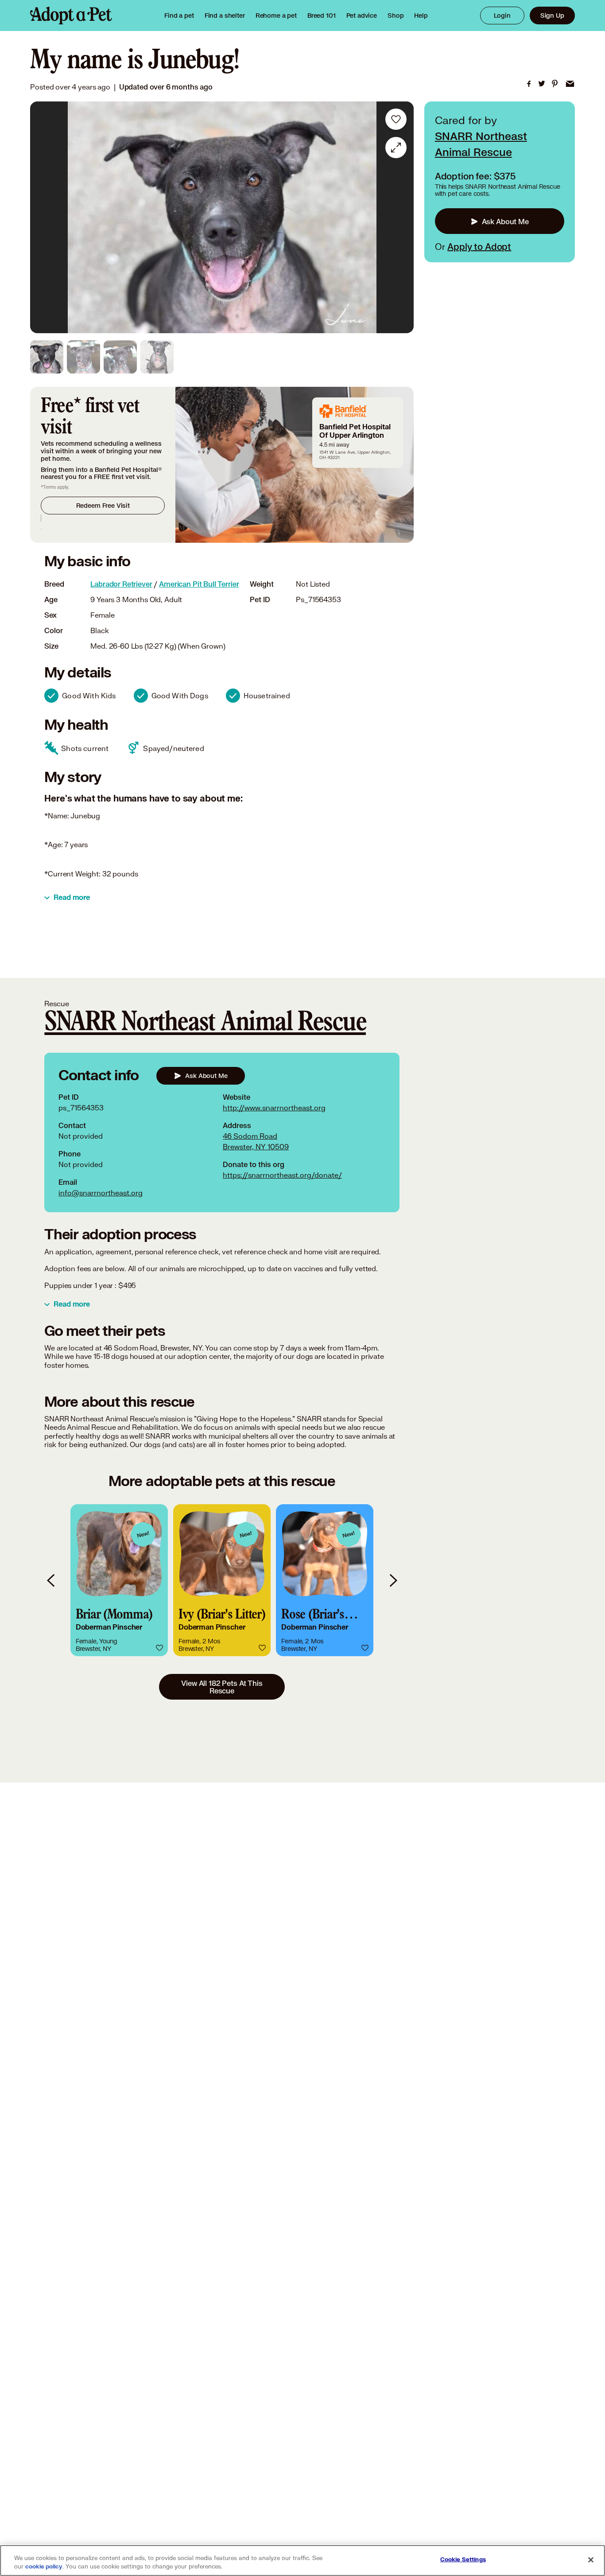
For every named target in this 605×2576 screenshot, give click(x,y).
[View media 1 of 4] (47, 357)
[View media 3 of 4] (120, 357)
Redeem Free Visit (103, 505)
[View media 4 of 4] (157, 357)
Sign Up (552, 15)
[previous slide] (51, 1580)
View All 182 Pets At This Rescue (222, 1687)
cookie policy (44, 2567)
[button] (119, 1580)
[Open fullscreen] (396, 148)
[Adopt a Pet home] (71, 16)
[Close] (591, 2560)
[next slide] (393, 1580)
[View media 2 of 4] (83, 357)
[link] (276, 16)
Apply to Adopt (479, 247)
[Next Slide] (401, 218)
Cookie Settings (463, 2560)
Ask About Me (505, 221)
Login (502, 15)
